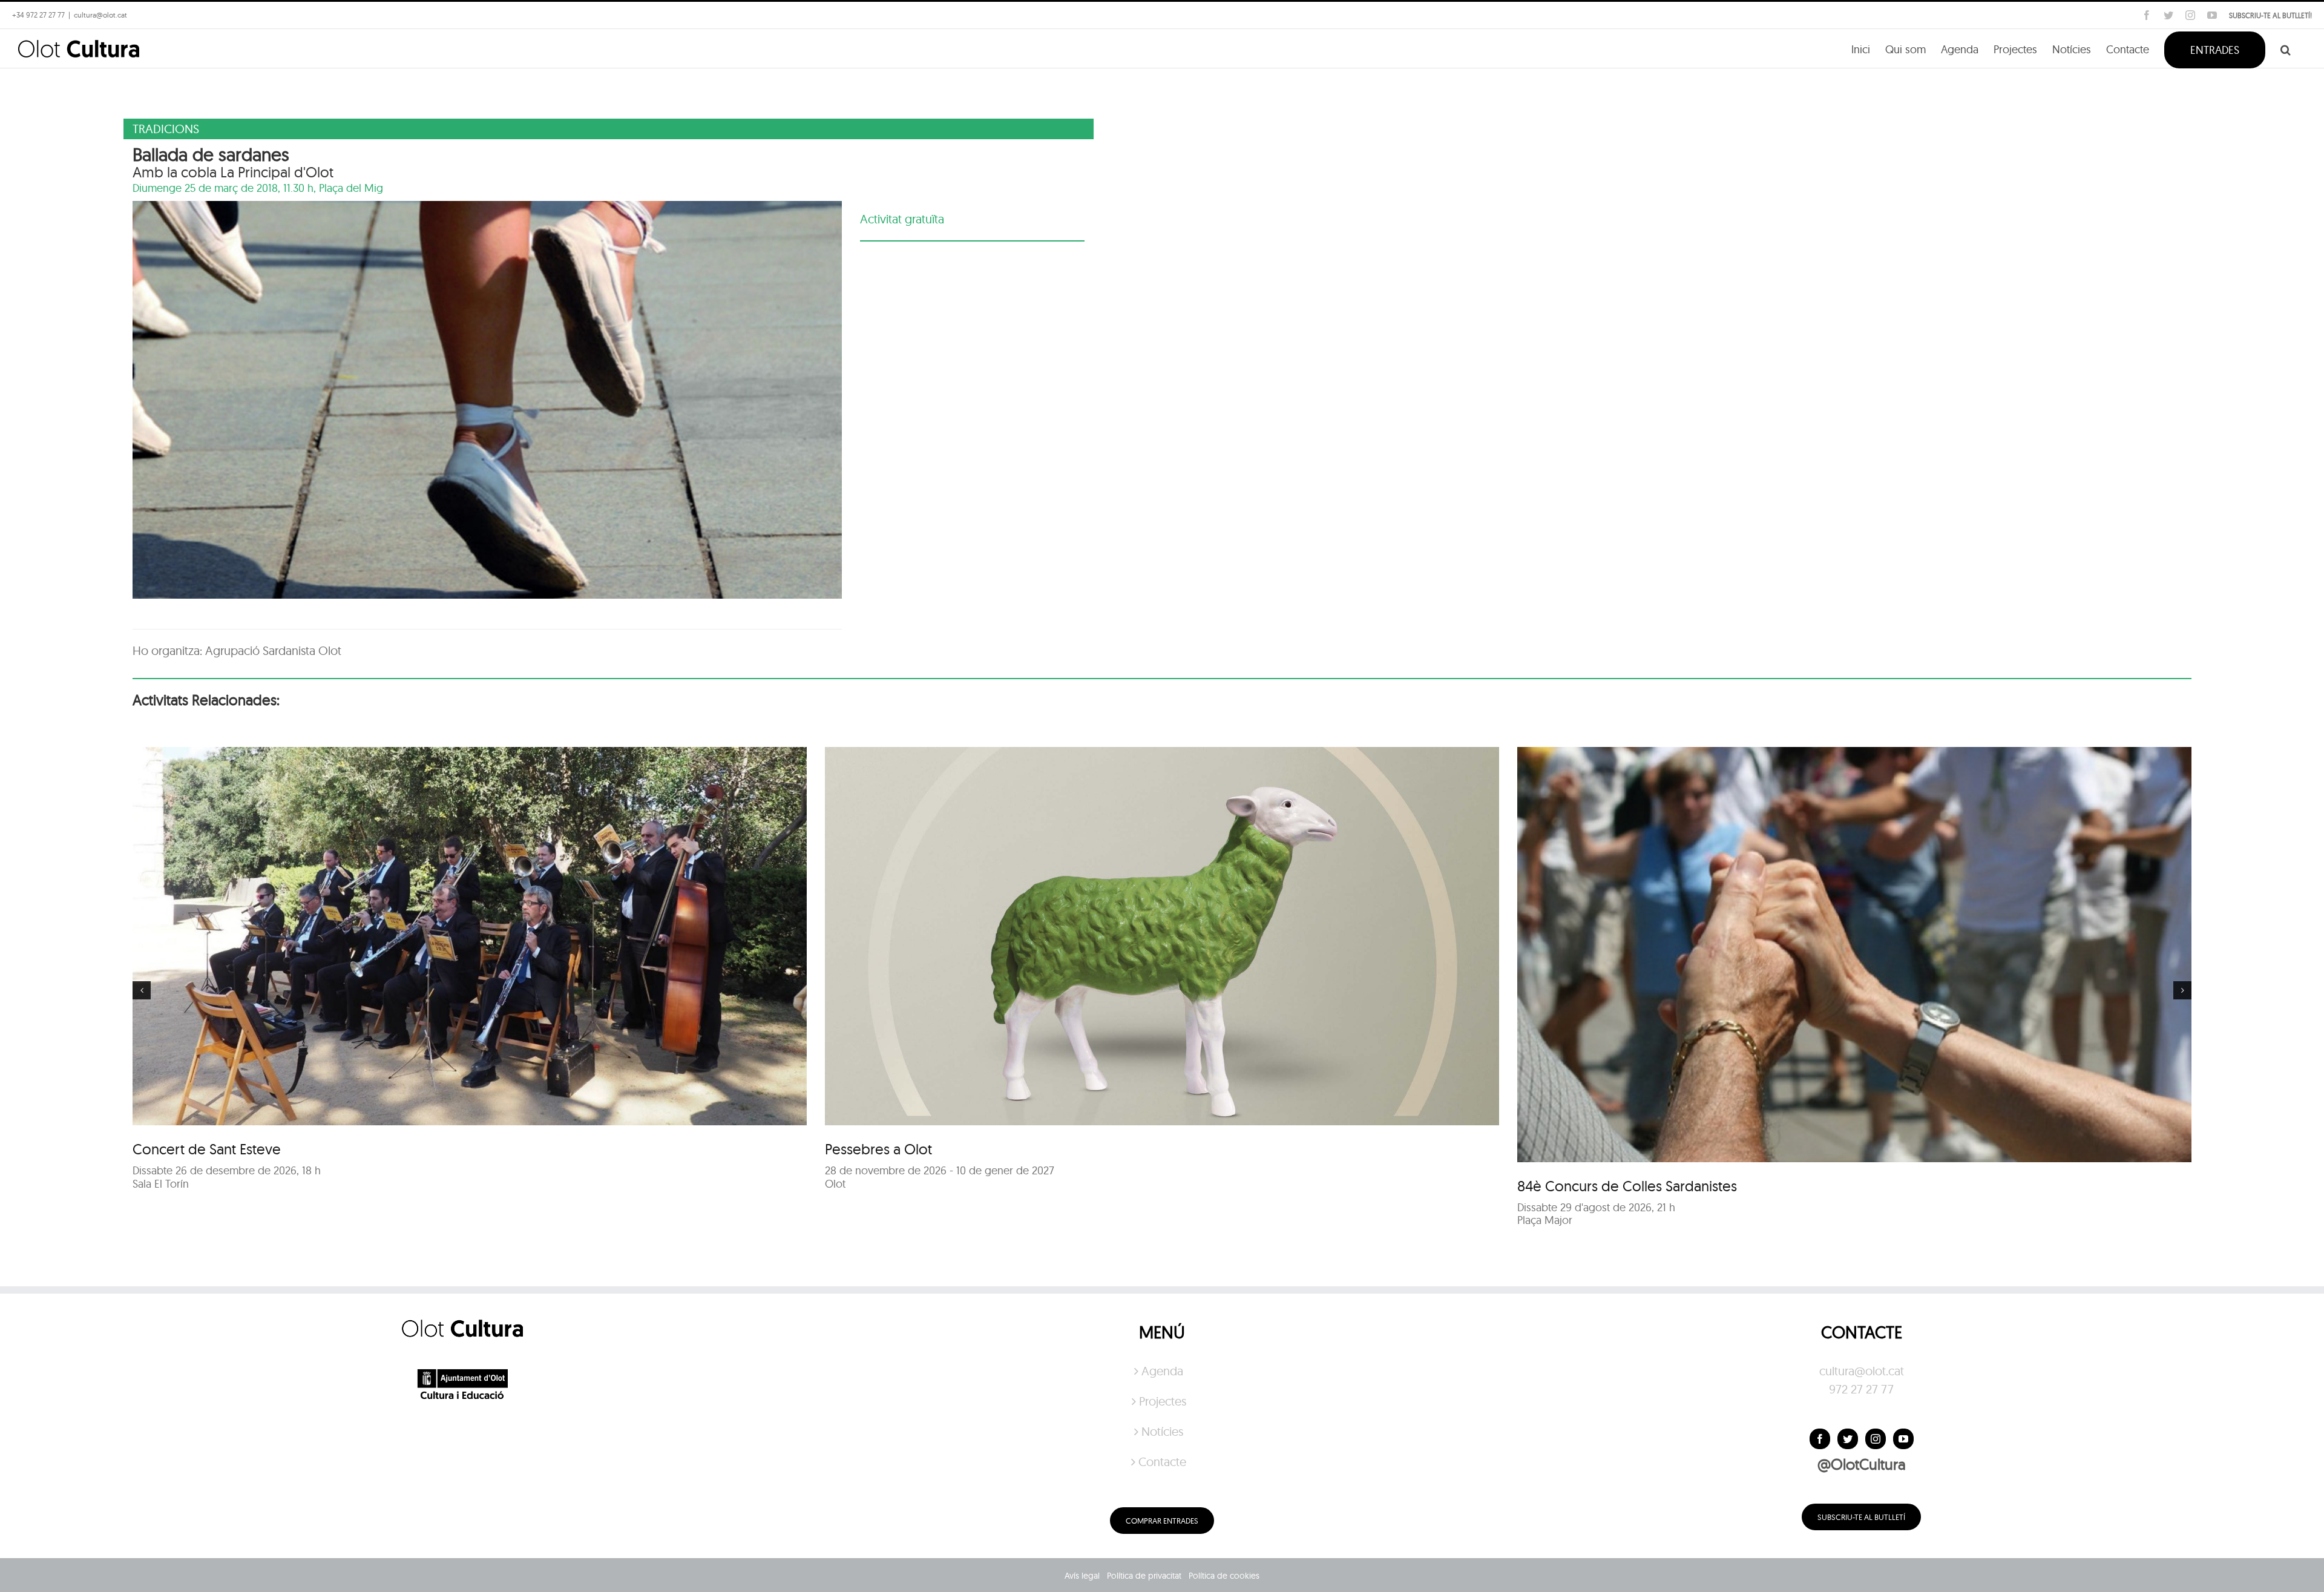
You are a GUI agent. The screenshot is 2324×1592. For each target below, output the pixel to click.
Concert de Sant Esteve (207, 1149)
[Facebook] (1820, 1439)
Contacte (1162, 1462)
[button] (2286, 49)
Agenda (1162, 1371)
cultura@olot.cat (1862, 1371)
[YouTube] (1903, 1439)
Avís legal (1082, 1576)
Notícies (1162, 1431)
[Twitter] (1848, 1439)
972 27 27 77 (1861, 1389)
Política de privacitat (1144, 1576)
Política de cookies (1224, 1576)
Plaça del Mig (351, 188)
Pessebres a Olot (878, 1149)
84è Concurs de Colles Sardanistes (1627, 1186)
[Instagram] (1876, 1439)
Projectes (1163, 1401)
